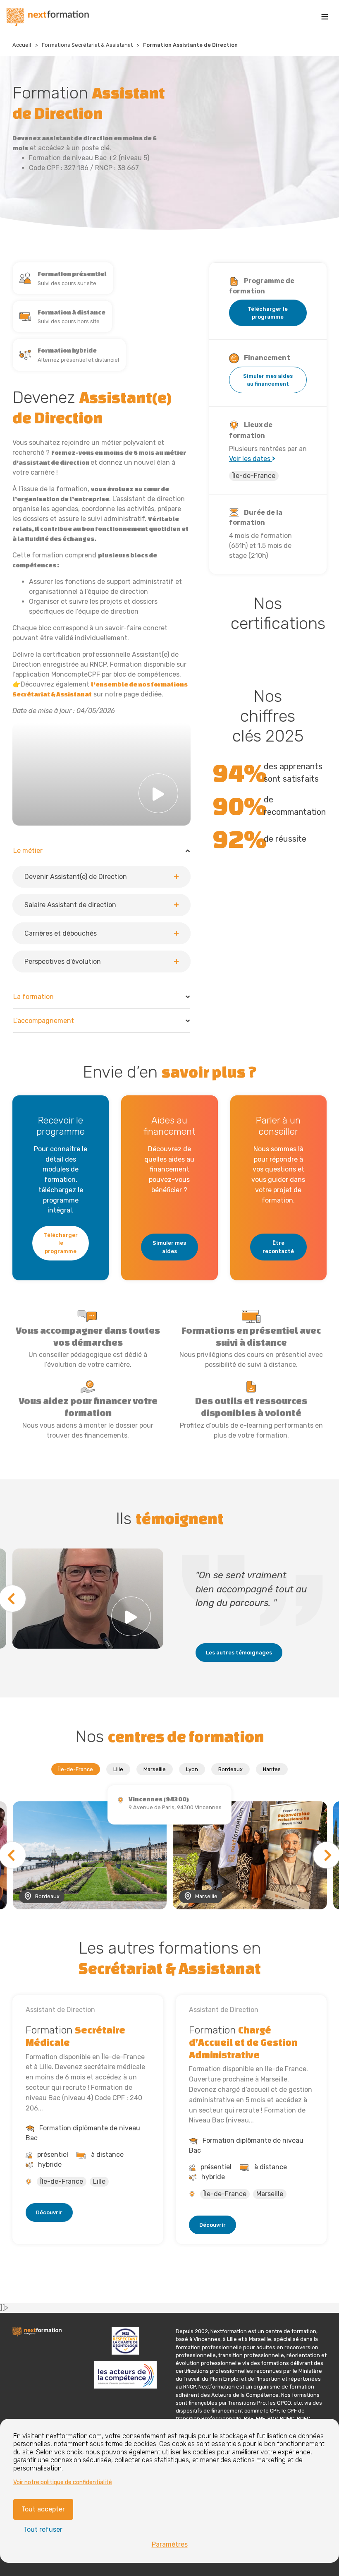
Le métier (28, 851)
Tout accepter (43, 2509)
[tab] (101, 912)
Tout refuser (43, 2529)
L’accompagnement (44, 1021)
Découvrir (49, 2212)
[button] (101, 877)
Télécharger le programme (268, 313)
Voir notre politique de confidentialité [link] (63, 2482)
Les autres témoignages (239, 1653)
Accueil (22, 45)
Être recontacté (278, 1247)
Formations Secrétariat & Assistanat (87, 45)
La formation (33, 997)
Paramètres (170, 2544)
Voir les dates (251, 459)
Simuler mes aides (169, 1247)
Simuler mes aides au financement (268, 380)
